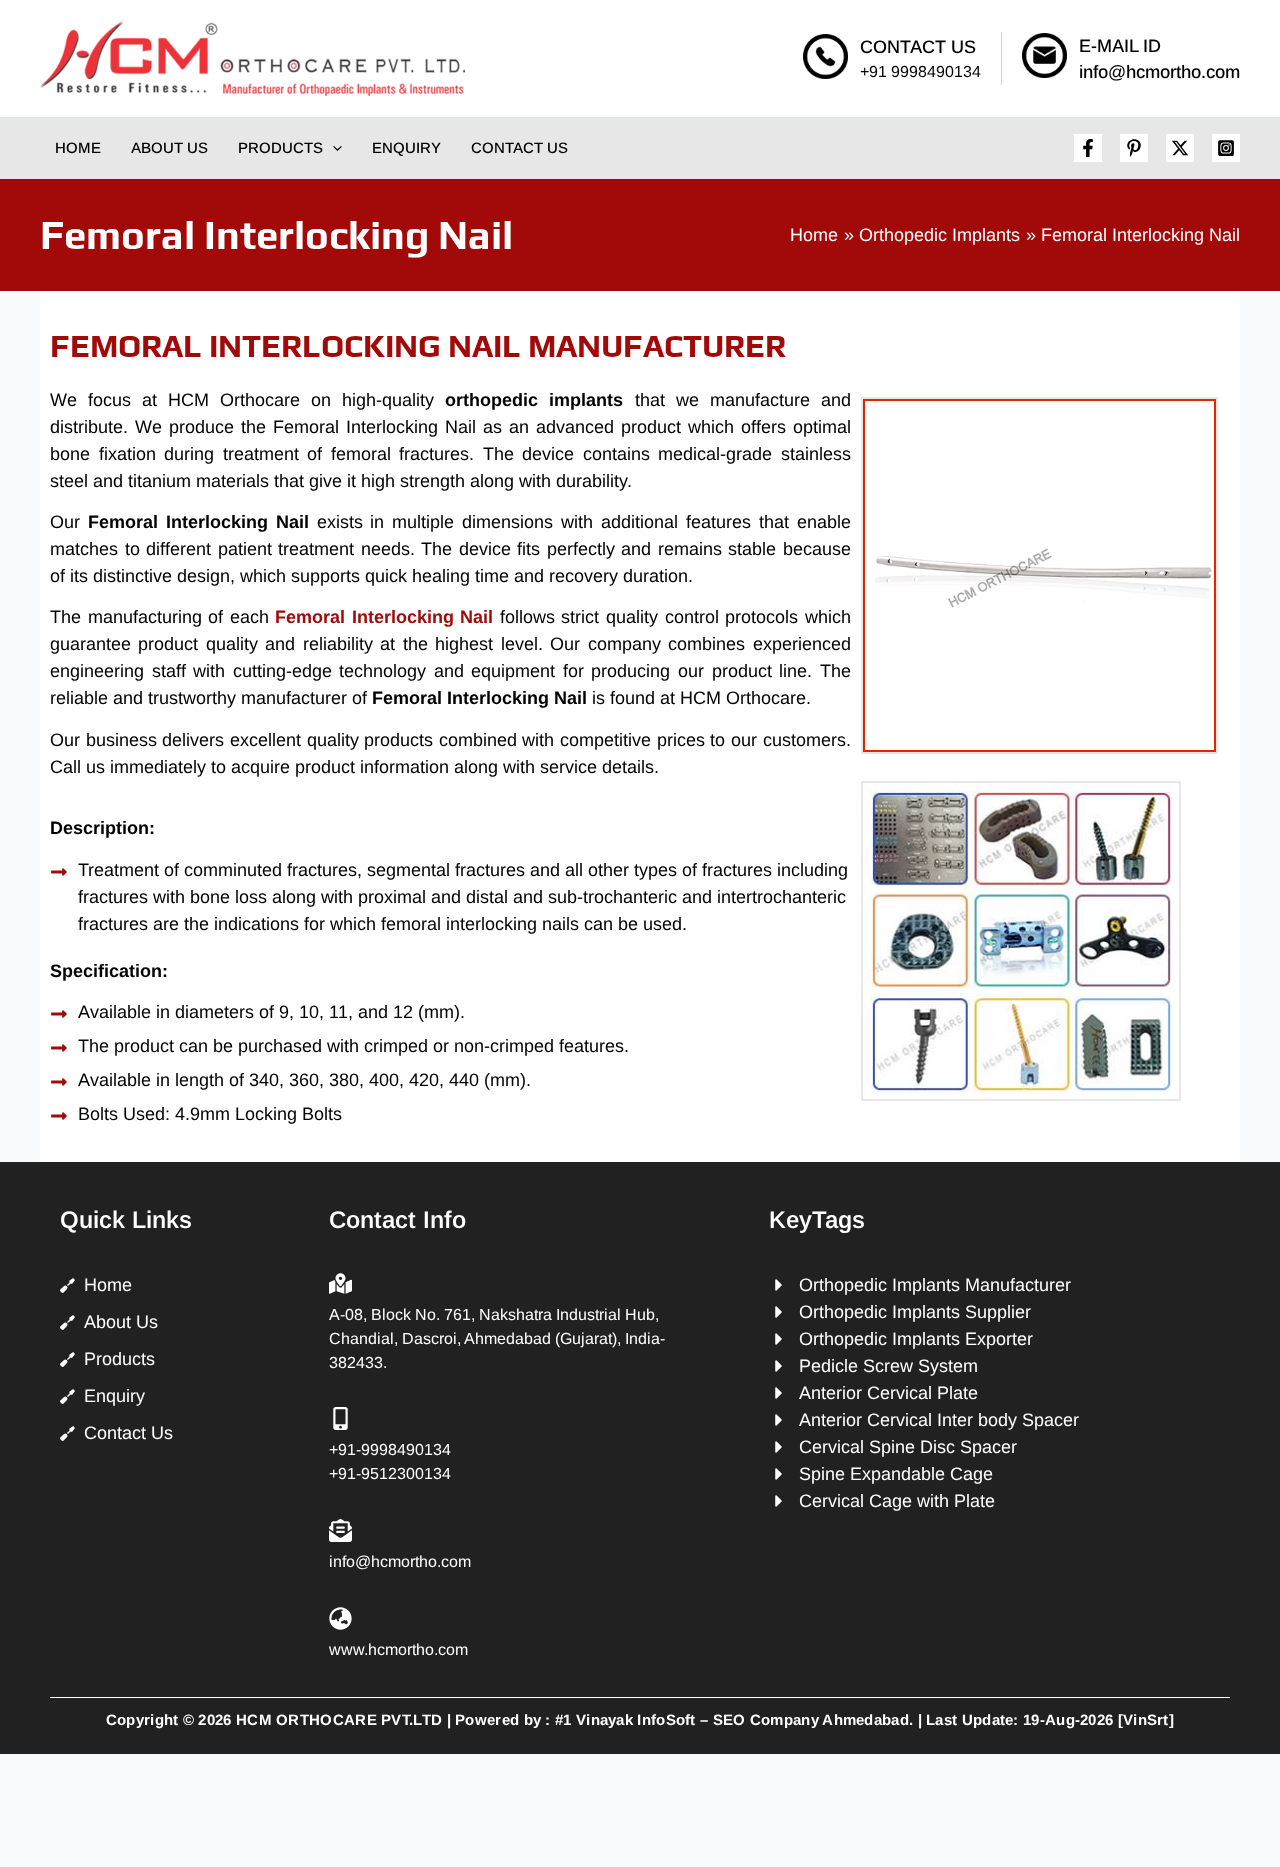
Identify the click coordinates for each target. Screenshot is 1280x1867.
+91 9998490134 (920, 71)
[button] (332, 148)
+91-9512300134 (390, 1473)
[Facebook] (1088, 148)
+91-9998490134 (390, 1449)
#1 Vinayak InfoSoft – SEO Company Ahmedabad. (734, 1719)
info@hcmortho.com (1159, 72)
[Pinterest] (1134, 148)
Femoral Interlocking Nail (384, 617)
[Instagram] (1226, 148)
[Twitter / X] (1180, 148)
